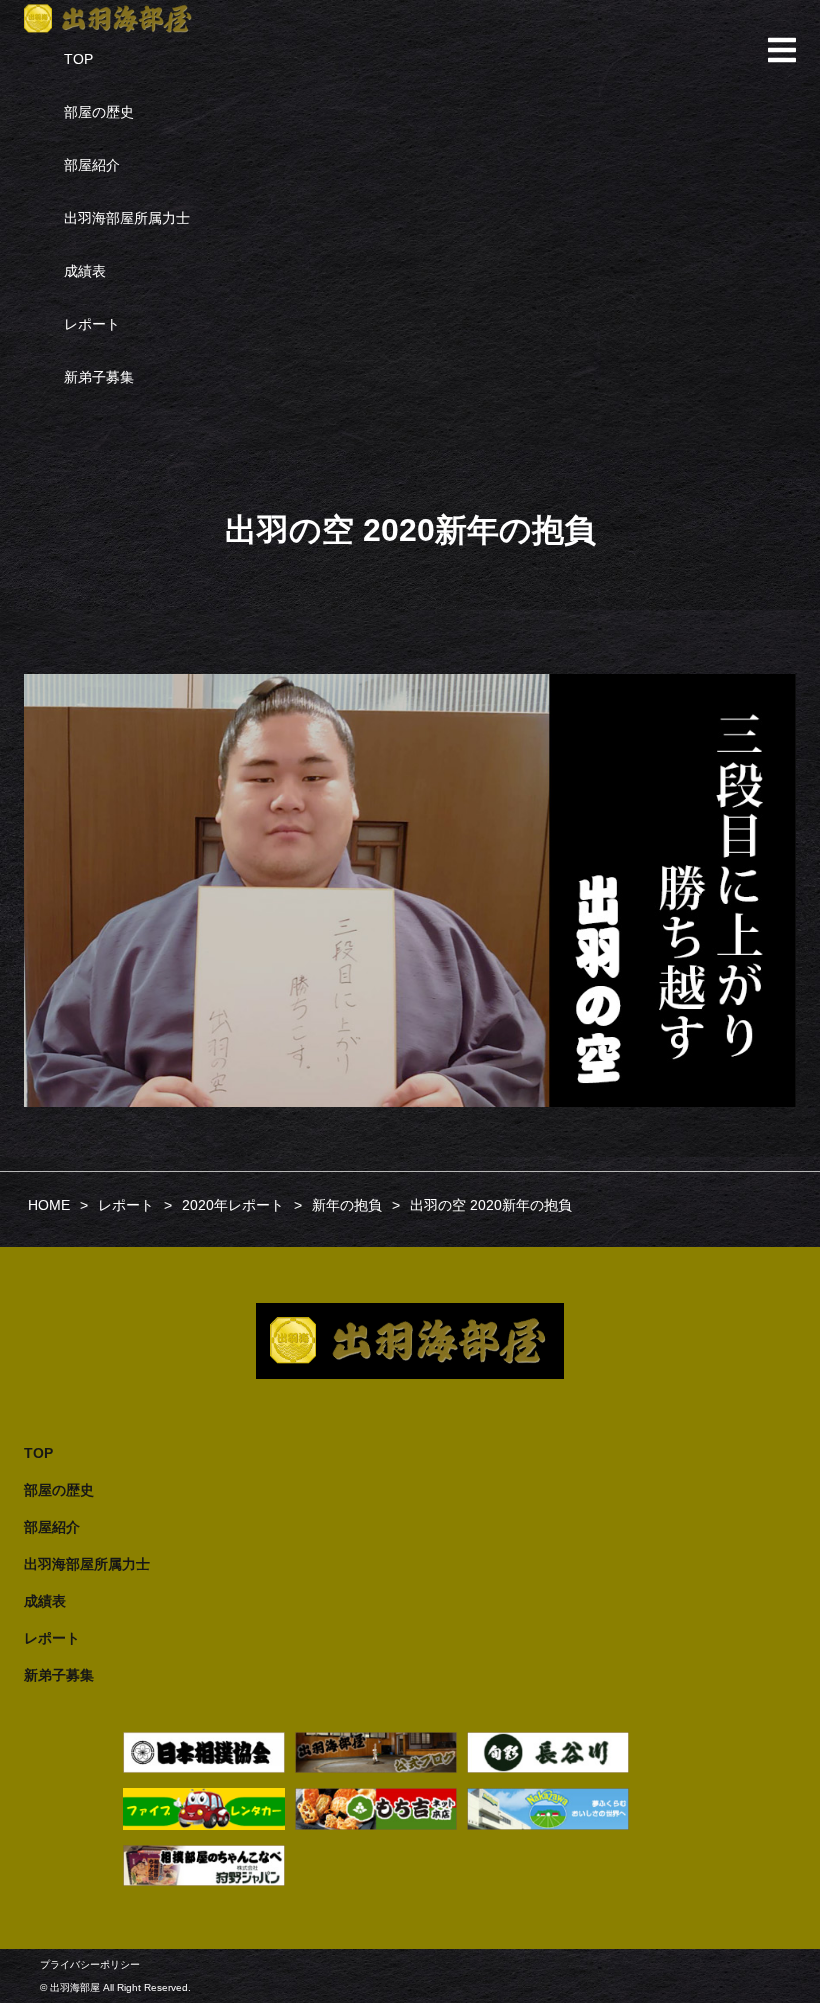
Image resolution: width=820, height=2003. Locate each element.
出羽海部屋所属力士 (127, 218)
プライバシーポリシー (90, 1964)
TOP (78, 59)
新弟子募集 (99, 377)
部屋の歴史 (99, 112)
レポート (92, 324)
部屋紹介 (92, 165)
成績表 (85, 271)
